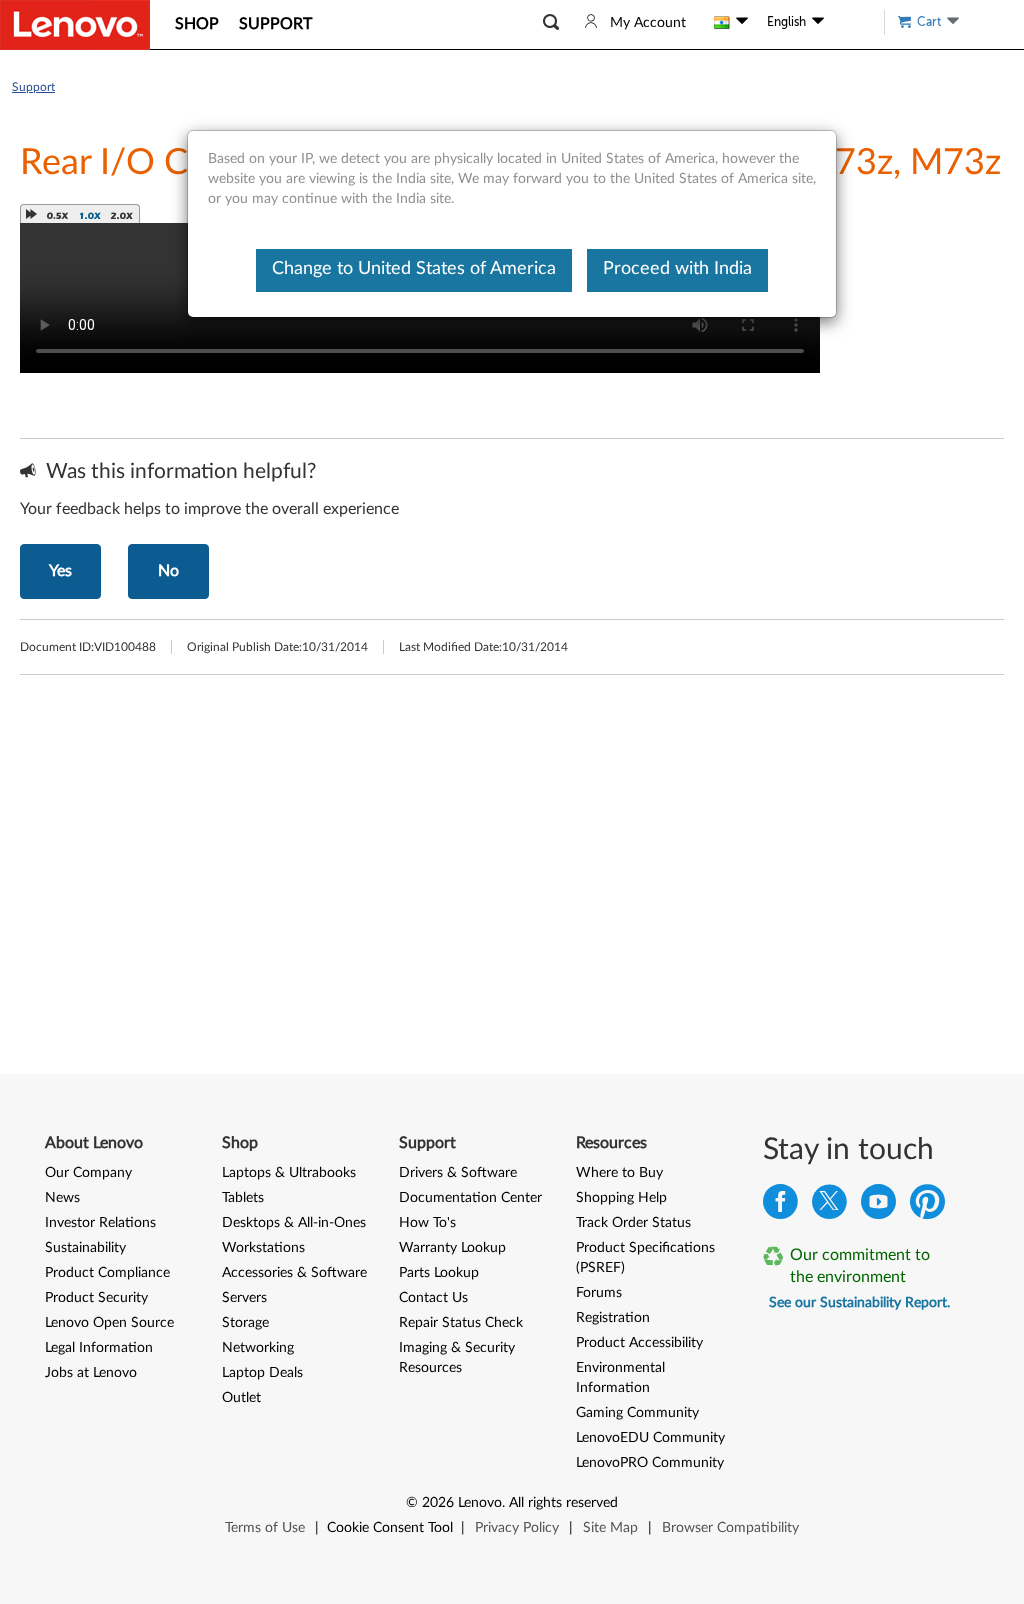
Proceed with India (677, 269)
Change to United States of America (414, 269)
